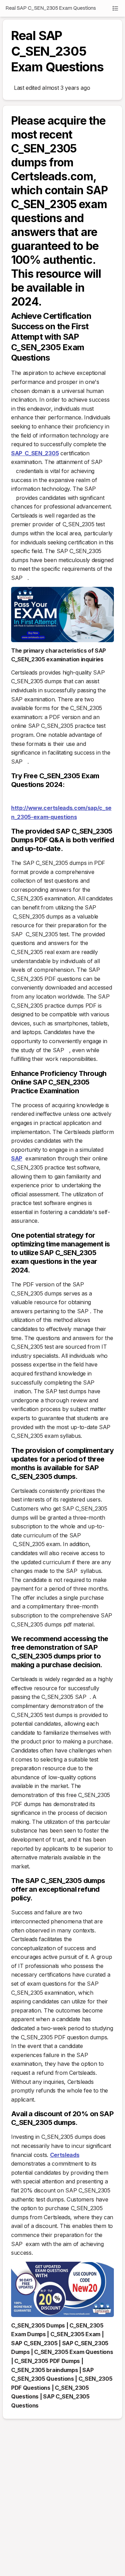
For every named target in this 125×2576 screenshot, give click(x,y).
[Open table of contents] (115, 8)
